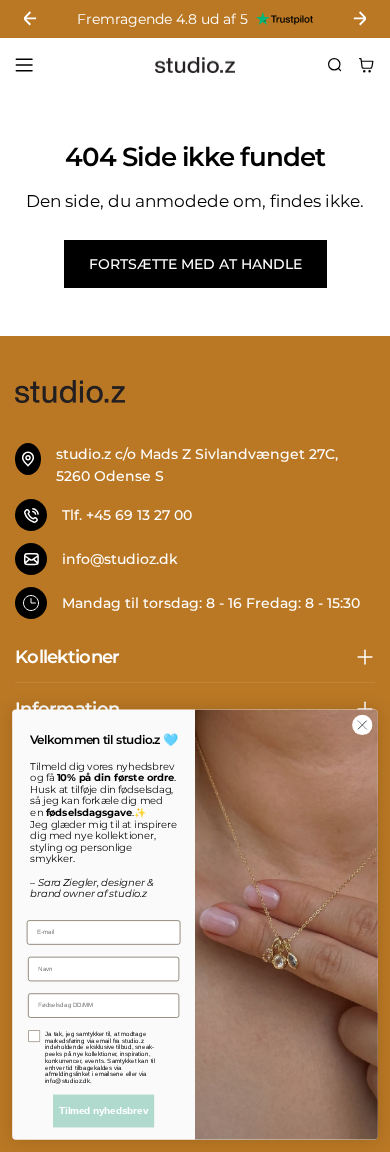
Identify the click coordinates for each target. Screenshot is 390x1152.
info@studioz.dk (120, 559)
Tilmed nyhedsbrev (103, 1111)
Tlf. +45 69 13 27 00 (127, 515)
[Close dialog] (362, 725)
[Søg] (335, 65)
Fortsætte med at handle (195, 264)
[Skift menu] (24, 65)
